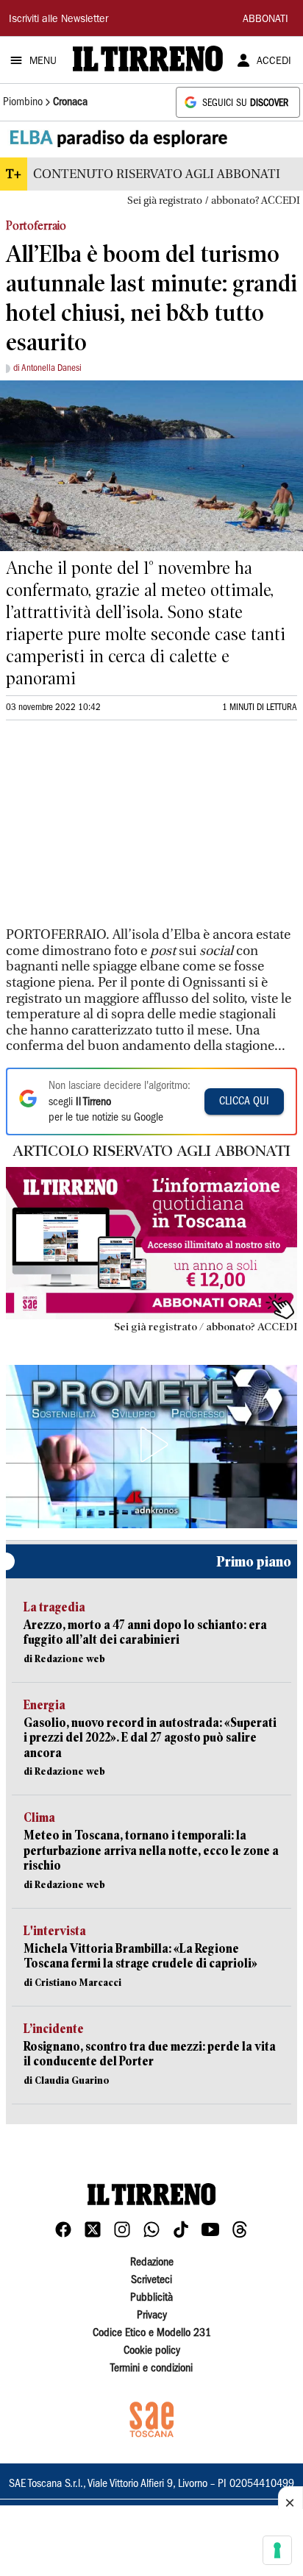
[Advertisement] (116, 830)
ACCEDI (274, 62)
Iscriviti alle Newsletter (58, 20)
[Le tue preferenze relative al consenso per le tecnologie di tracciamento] (277, 2550)
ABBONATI (265, 20)
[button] (151, 1444)
